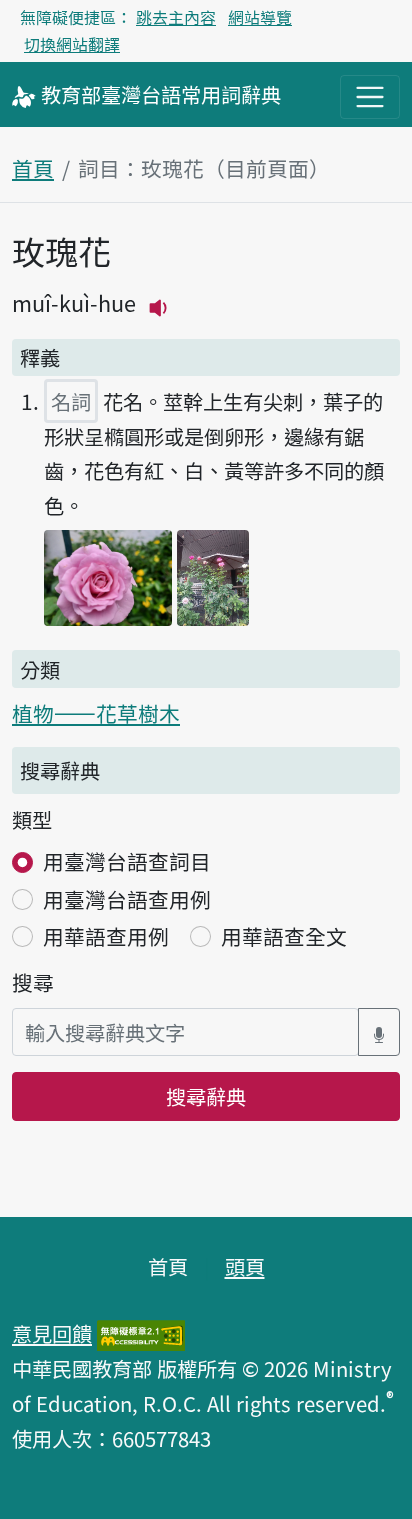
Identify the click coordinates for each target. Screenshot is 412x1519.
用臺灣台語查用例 (127, 899)
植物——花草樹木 (96, 713)
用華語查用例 (106, 936)
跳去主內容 (176, 17)
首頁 (33, 168)
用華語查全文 (284, 936)
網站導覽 (260, 17)
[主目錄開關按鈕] (370, 97)
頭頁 (245, 1266)
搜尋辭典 (206, 1096)
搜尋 (33, 982)
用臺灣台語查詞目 (127, 861)
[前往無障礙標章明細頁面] (141, 1333)
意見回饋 (52, 1333)
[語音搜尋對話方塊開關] (379, 1032)
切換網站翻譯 (72, 44)
